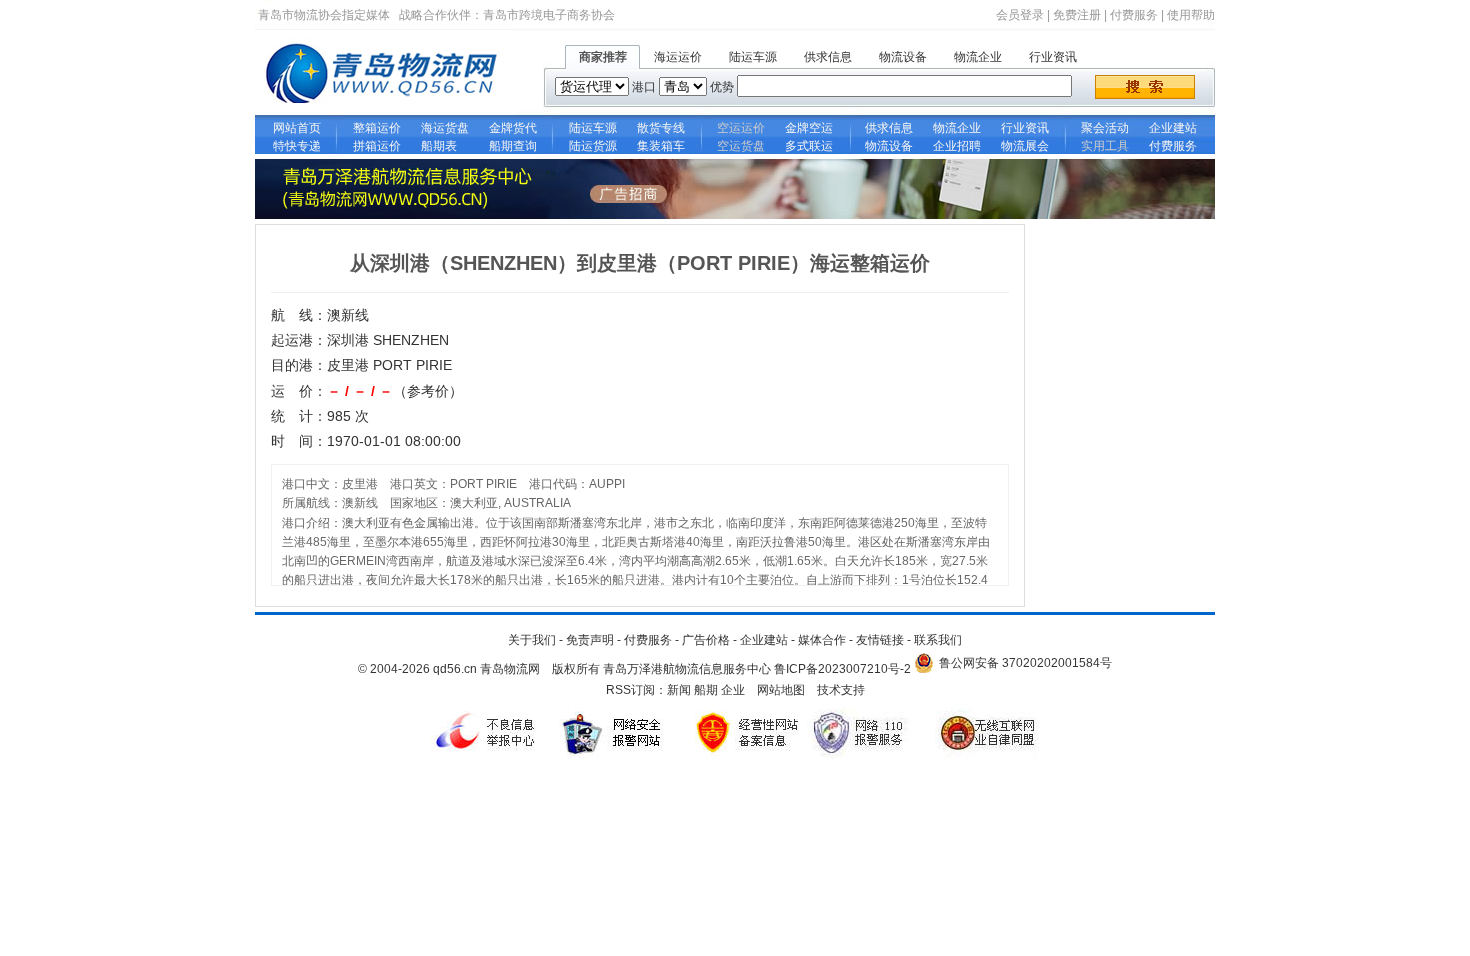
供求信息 (828, 57)
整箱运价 (377, 128)
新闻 (679, 690)
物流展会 (1025, 146)
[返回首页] (385, 111)
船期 (706, 690)
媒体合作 (822, 640)
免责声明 (590, 640)
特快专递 (297, 146)
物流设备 (903, 57)
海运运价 (678, 57)
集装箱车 (661, 146)
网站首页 (297, 128)
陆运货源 (593, 146)
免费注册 (1077, 15)
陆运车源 (753, 57)
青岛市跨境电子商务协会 (549, 15)
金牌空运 (809, 128)
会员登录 (1020, 15)
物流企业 (978, 57)
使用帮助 (1191, 15)
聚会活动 (1105, 128)
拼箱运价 (377, 146)
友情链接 (880, 640)
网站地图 (781, 690)
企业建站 (1173, 128)
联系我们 (938, 640)
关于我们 (532, 640)
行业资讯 (1053, 57)
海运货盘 (445, 128)
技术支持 (841, 690)
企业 (733, 690)
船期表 (445, 146)
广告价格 (706, 640)
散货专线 (661, 128)
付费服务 (1134, 15)
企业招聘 (957, 146)
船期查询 (513, 146)
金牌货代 (513, 128)
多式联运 (809, 146)
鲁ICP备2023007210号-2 (842, 669)
